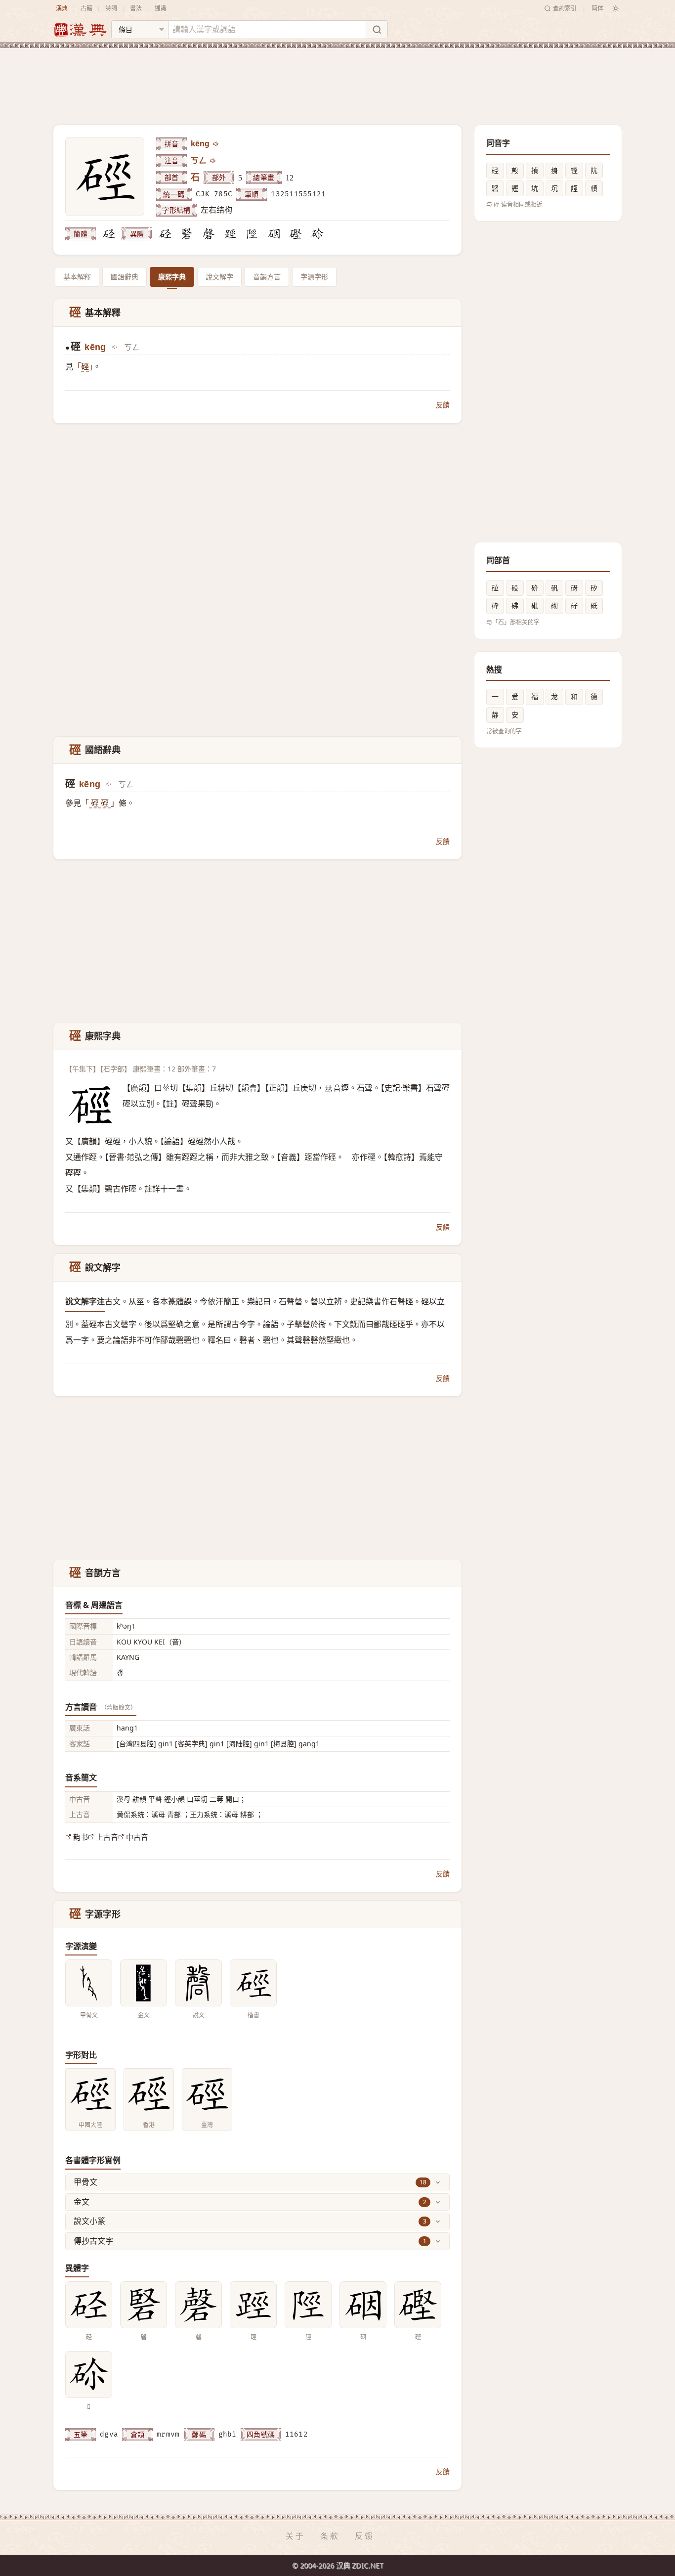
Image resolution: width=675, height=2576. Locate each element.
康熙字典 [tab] (172, 277)
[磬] (209, 234)
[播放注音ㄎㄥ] (213, 161)
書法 (136, 8)
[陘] (252, 234)
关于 (295, 2536)
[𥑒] (317, 234)
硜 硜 (100, 803)
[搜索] (377, 30)
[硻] (187, 234)
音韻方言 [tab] (267, 277)
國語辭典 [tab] (125, 277)
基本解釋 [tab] (77, 277)
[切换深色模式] (616, 8)
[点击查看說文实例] (198, 1983)
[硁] (109, 234)
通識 (161, 8)
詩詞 (111, 8)
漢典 (62, 8)
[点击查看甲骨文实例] (89, 1983)
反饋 (443, 405)
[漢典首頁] (80, 30)
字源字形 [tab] (314, 277)
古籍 (86, 8)
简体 (597, 8)
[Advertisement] (337, 79)
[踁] (230, 234)
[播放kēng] (216, 144)
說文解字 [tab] (219, 277)
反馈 (365, 2536)
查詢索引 (565, 8)
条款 (330, 2536)
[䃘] (295, 234)
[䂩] (274, 234)
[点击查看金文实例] (144, 1983)
